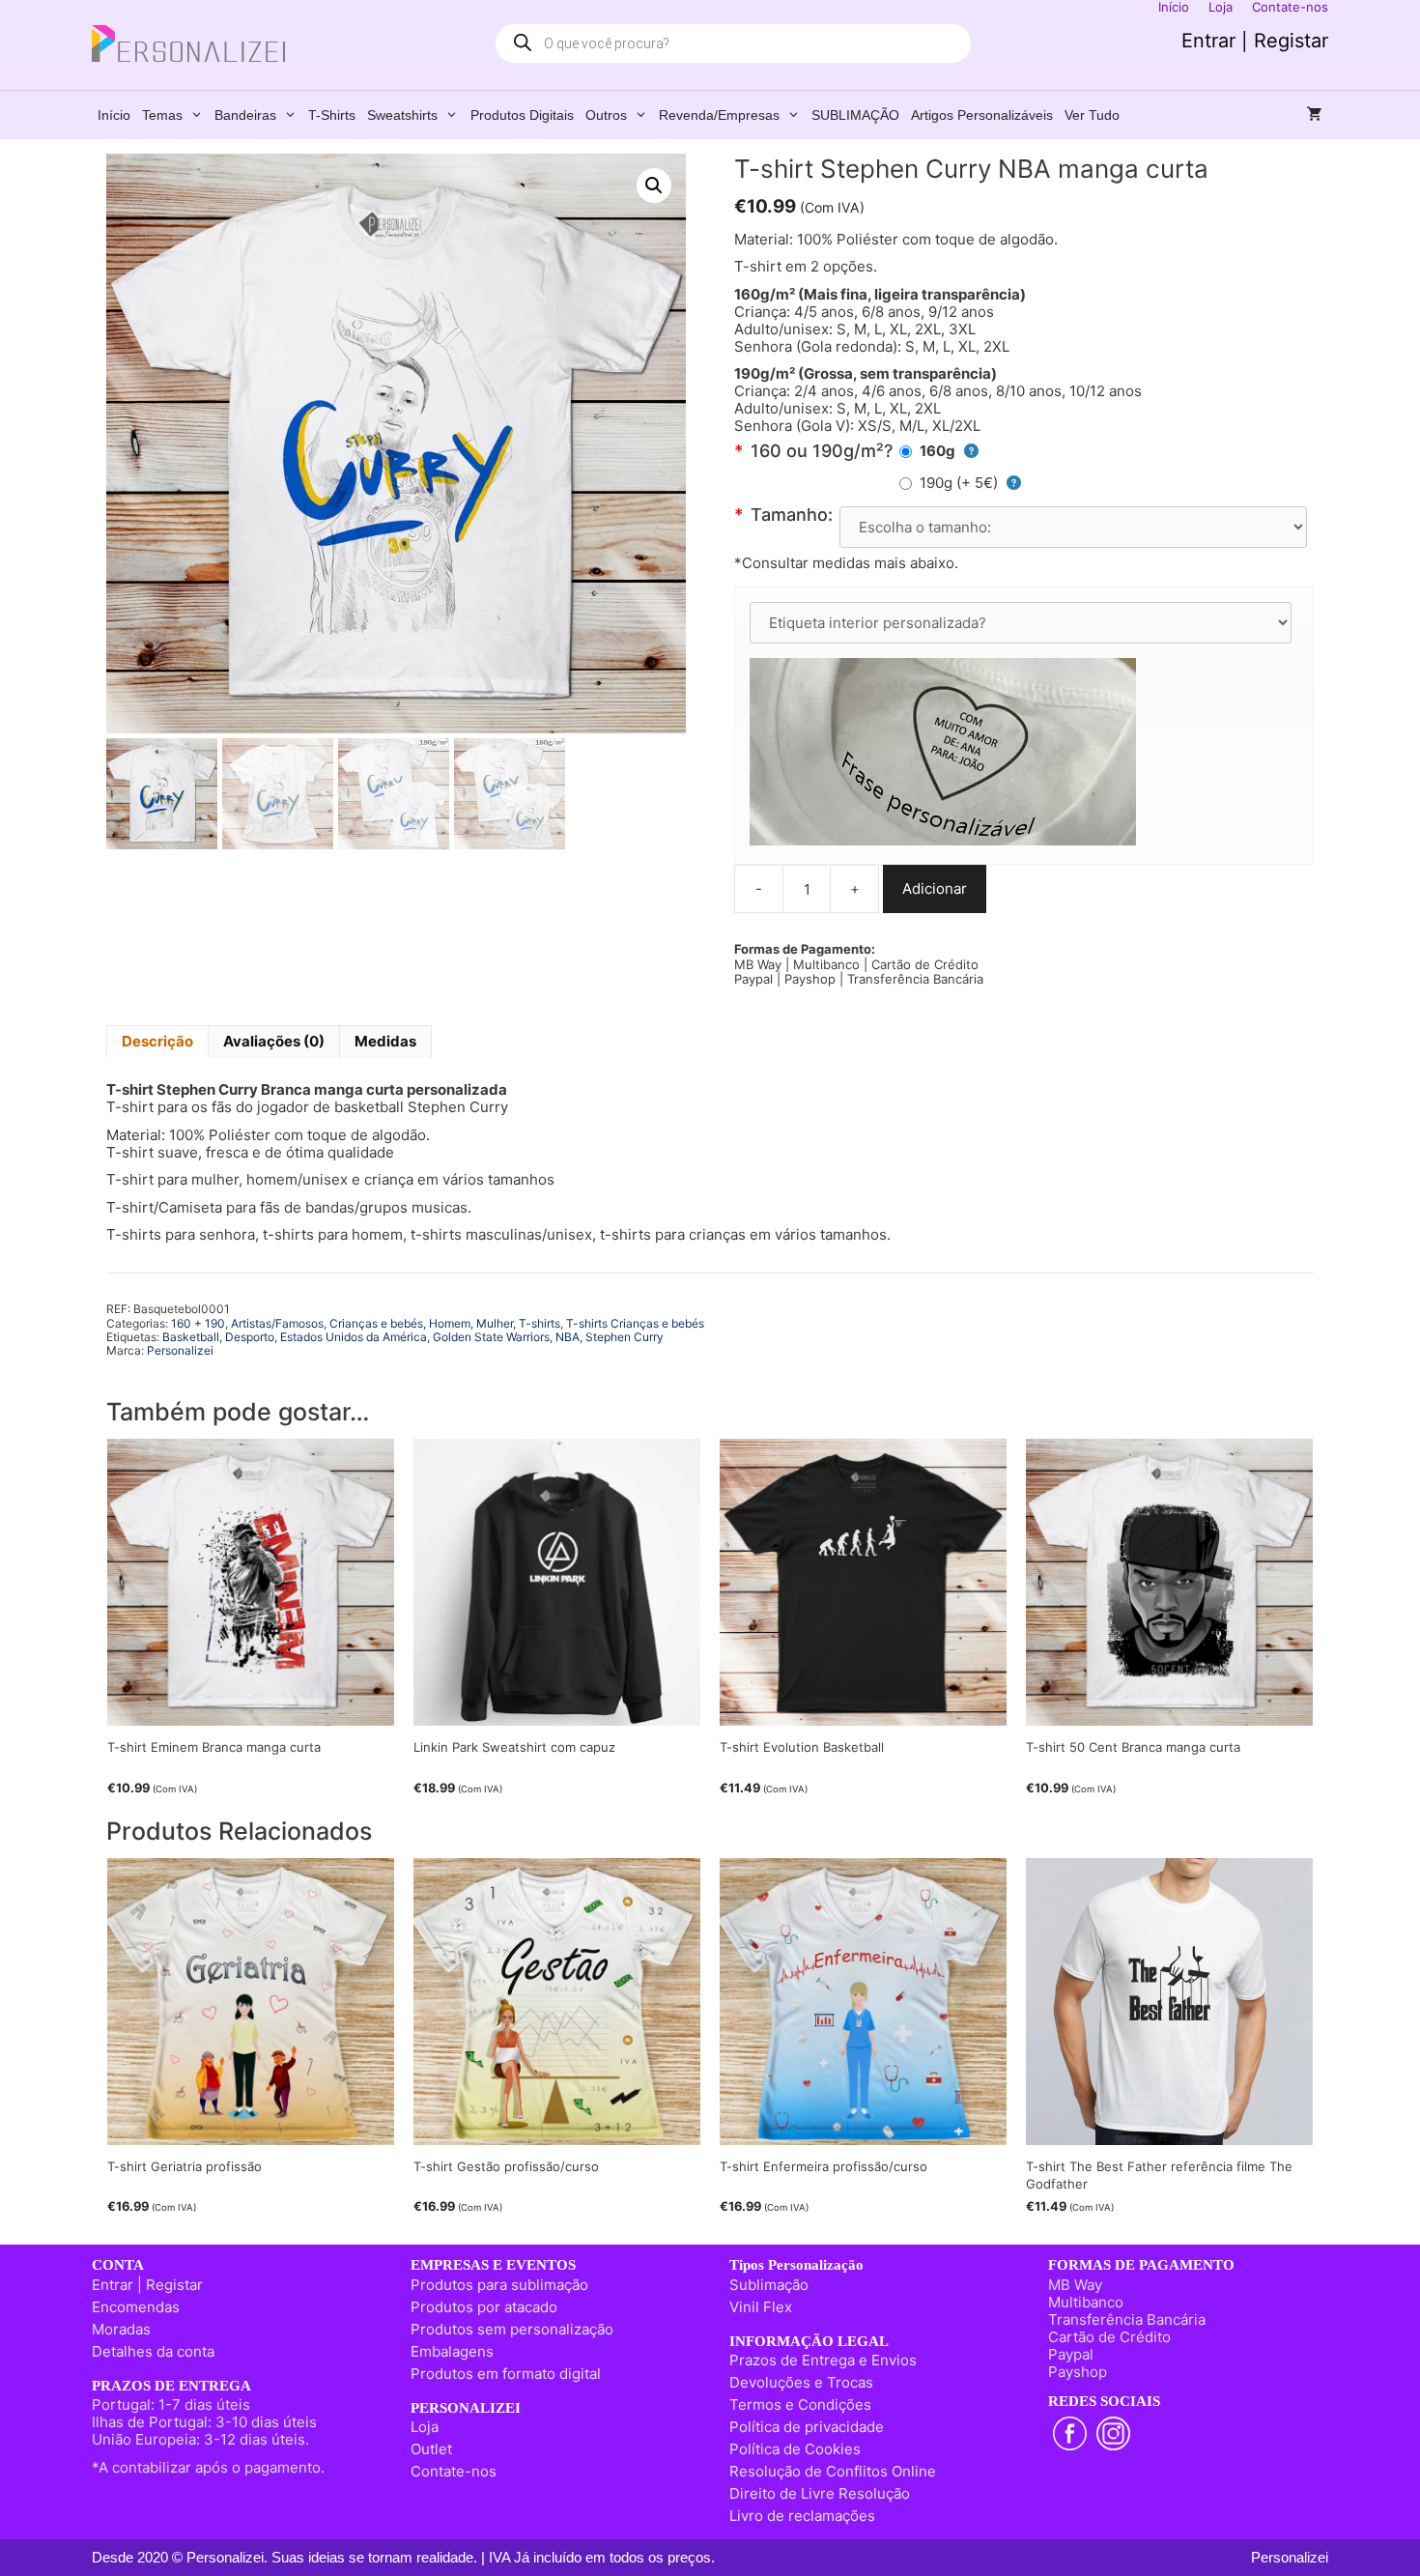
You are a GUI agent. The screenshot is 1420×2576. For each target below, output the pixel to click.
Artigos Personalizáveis (982, 115)
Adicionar (935, 888)
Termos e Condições (800, 2404)
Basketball (191, 1337)
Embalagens (452, 2351)
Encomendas (136, 2307)
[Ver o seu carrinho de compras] (1315, 115)
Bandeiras (245, 115)
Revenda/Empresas (719, 115)
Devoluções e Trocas (801, 2382)
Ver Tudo (1092, 115)
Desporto (250, 1337)
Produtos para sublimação (499, 2285)
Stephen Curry (625, 1337)
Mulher (495, 1323)
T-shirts (332, 115)
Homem (450, 1323)
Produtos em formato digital (506, 2374)
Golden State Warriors (491, 1337)
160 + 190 (198, 1323)
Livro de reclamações (802, 2516)
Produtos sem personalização (512, 2329)
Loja (425, 2427)
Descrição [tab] (157, 1041)
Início (114, 115)
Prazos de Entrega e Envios (823, 2360)
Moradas (121, 2329)
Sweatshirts (402, 115)
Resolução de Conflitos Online (833, 2471)
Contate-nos (454, 2471)
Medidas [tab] (385, 1041)
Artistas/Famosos (277, 1323)
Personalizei (180, 1350)
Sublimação (769, 2285)
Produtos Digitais (522, 115)
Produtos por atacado (484, 2307)
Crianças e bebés (376, 1323)
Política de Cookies (795, 2449)
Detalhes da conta (153, 2351)
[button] (654, 186)
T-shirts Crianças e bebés (635, 1323)
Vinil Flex (761, 2307)
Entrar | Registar (1255, 41)
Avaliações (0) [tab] (274, 1041)
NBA (568, 1337)
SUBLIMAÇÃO (855, 115)
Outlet (431, 2449)
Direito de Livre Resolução (820, 2493)
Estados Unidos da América (354, 1337)
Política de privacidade (807, 2427)
